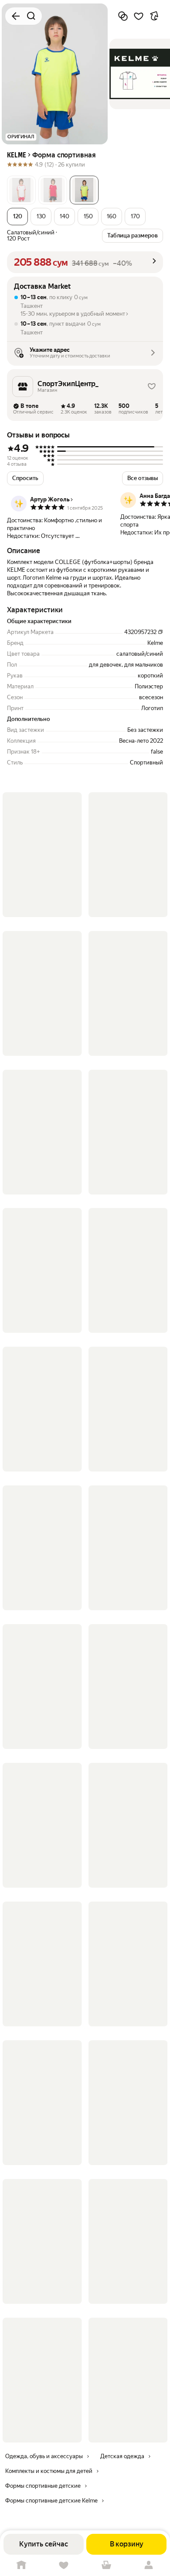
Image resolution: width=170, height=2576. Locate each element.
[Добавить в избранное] (139, 16)
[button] (21, 190)
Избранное (64, 2565)
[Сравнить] (123, 16)
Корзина (106, 2565)
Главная (21, 2565)
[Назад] (16, 16)
